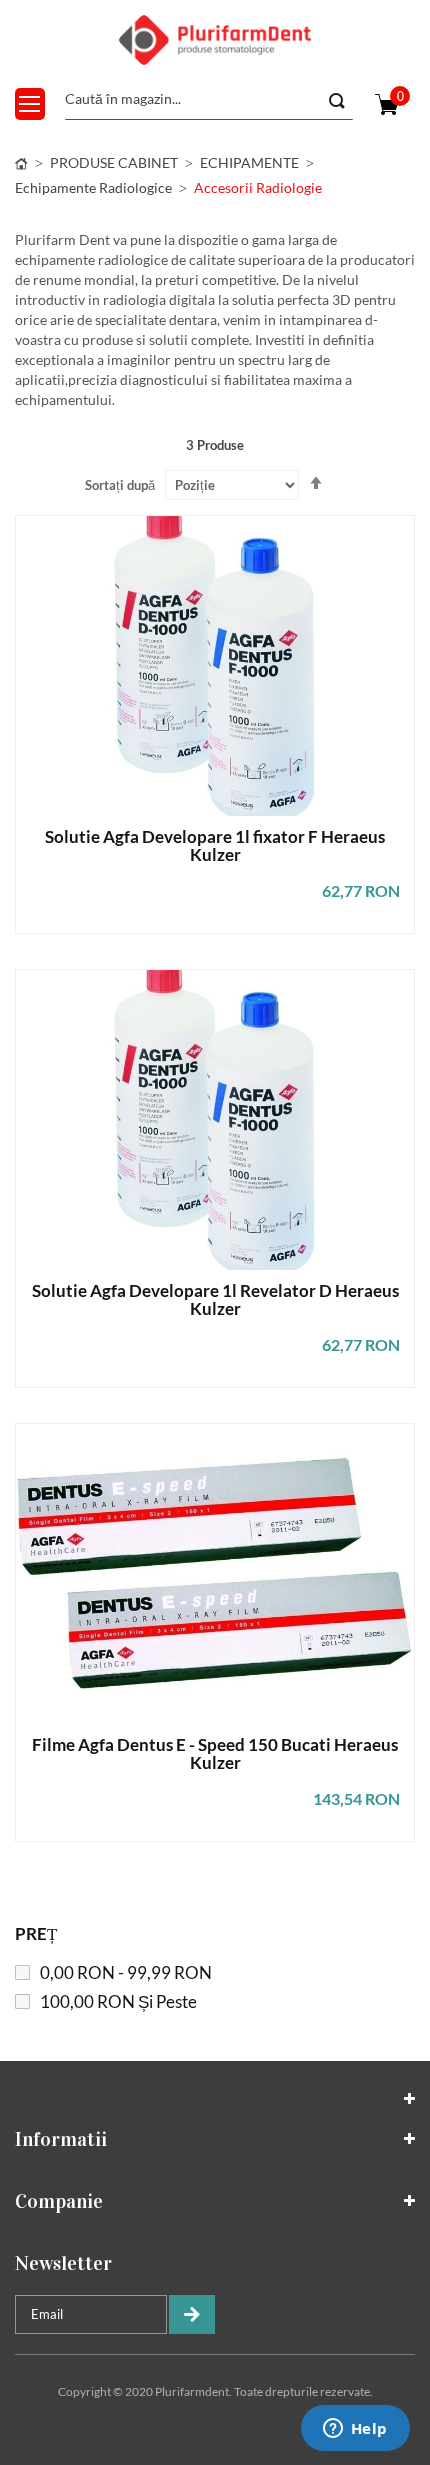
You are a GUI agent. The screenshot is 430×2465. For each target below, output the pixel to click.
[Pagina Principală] (21, 162)
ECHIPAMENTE (249, 162)
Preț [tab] (36, 1933)
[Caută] (335, 101)
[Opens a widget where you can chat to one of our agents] (355, 2430)
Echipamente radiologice (93, 187)
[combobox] (209, 100)
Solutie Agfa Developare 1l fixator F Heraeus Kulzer (215, 846)
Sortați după (120, 485)
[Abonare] (192, 2314)
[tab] (215, 2099)
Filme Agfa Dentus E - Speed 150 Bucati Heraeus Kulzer (215, 1754)
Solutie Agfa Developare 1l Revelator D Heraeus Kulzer (215, 1300)
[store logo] (215, 40)
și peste (118, 2001)
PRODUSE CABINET (114, 162)
